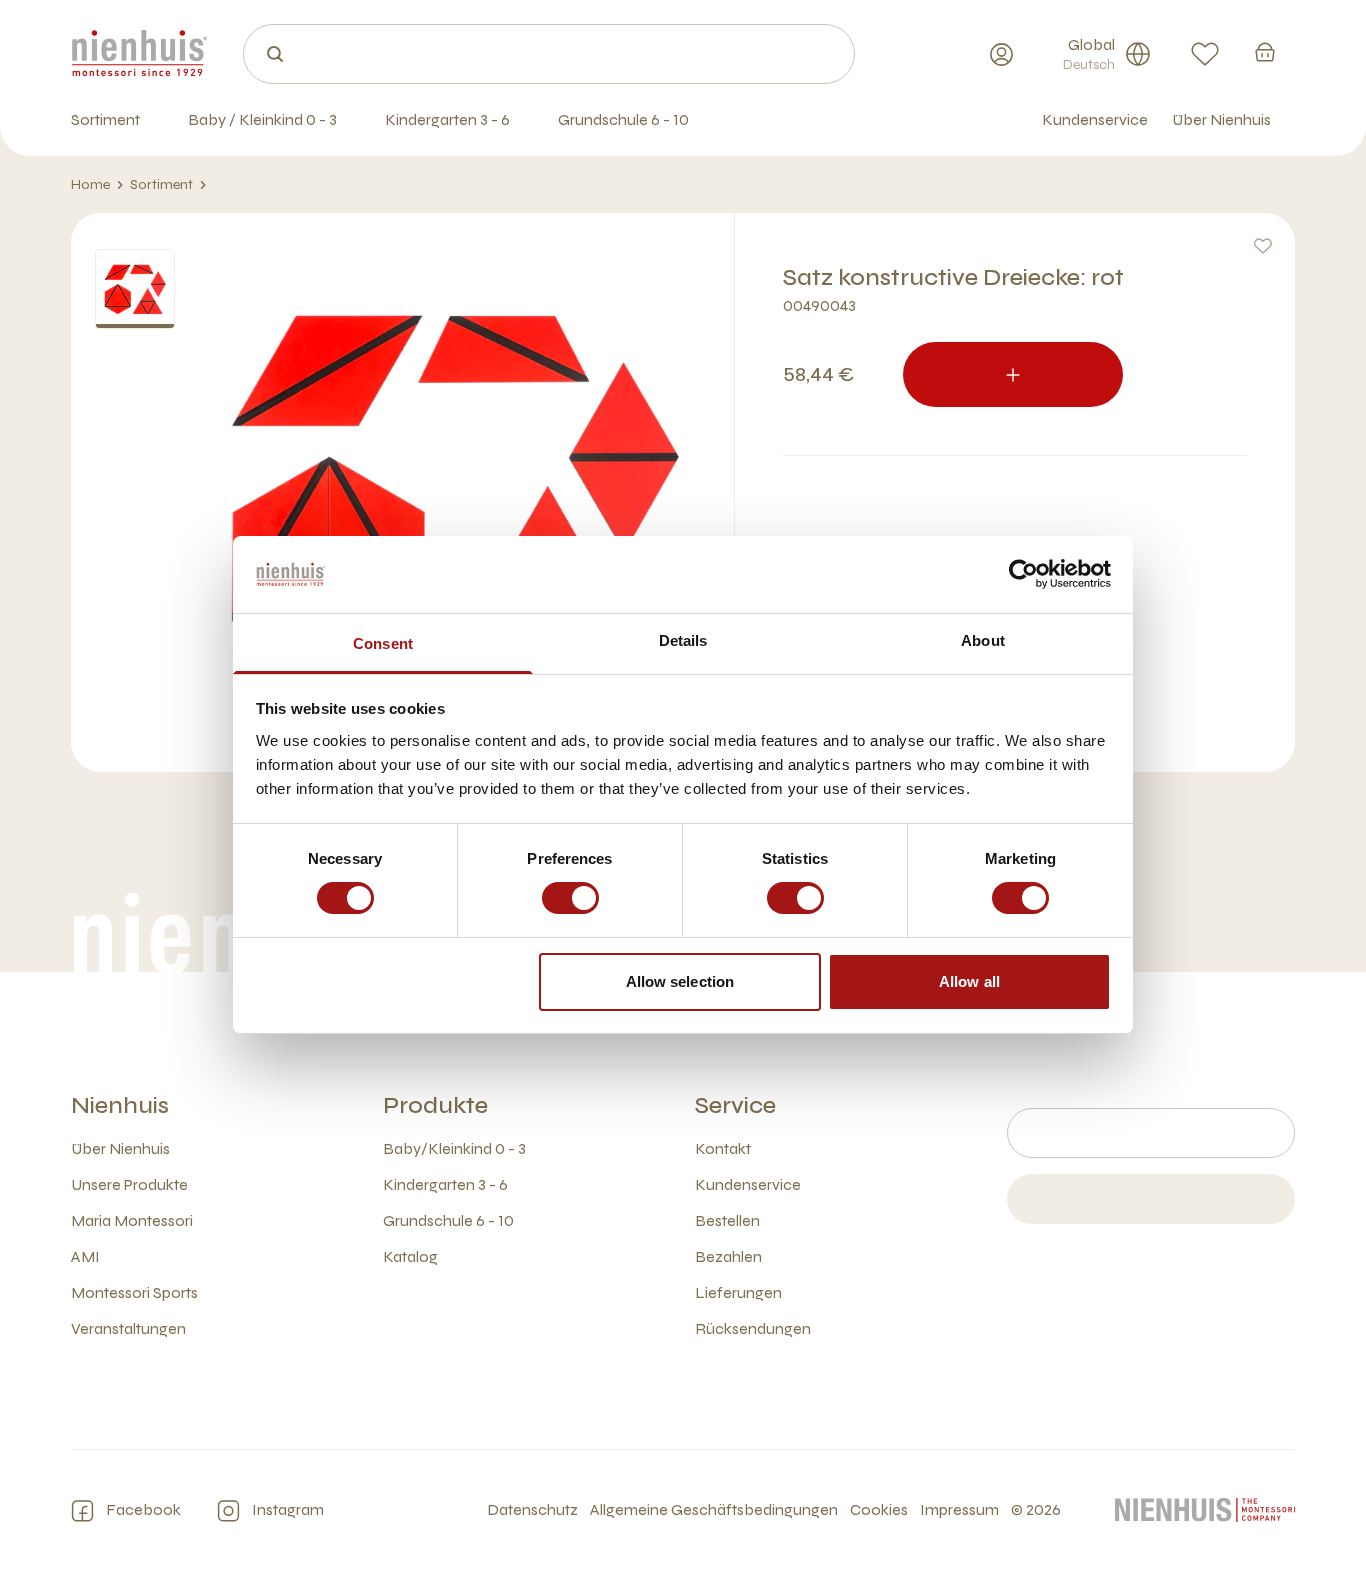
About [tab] (983, 640)
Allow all (969, 981)
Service (735, 1105)
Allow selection (680, 981)
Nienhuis (120, 1105)
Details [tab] (683, 640)
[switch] (570, 898)
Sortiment (161, 184)
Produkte (435, 1105)
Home (90, 184)
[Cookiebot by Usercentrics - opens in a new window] (1023, 574)
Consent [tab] (383, 643)
